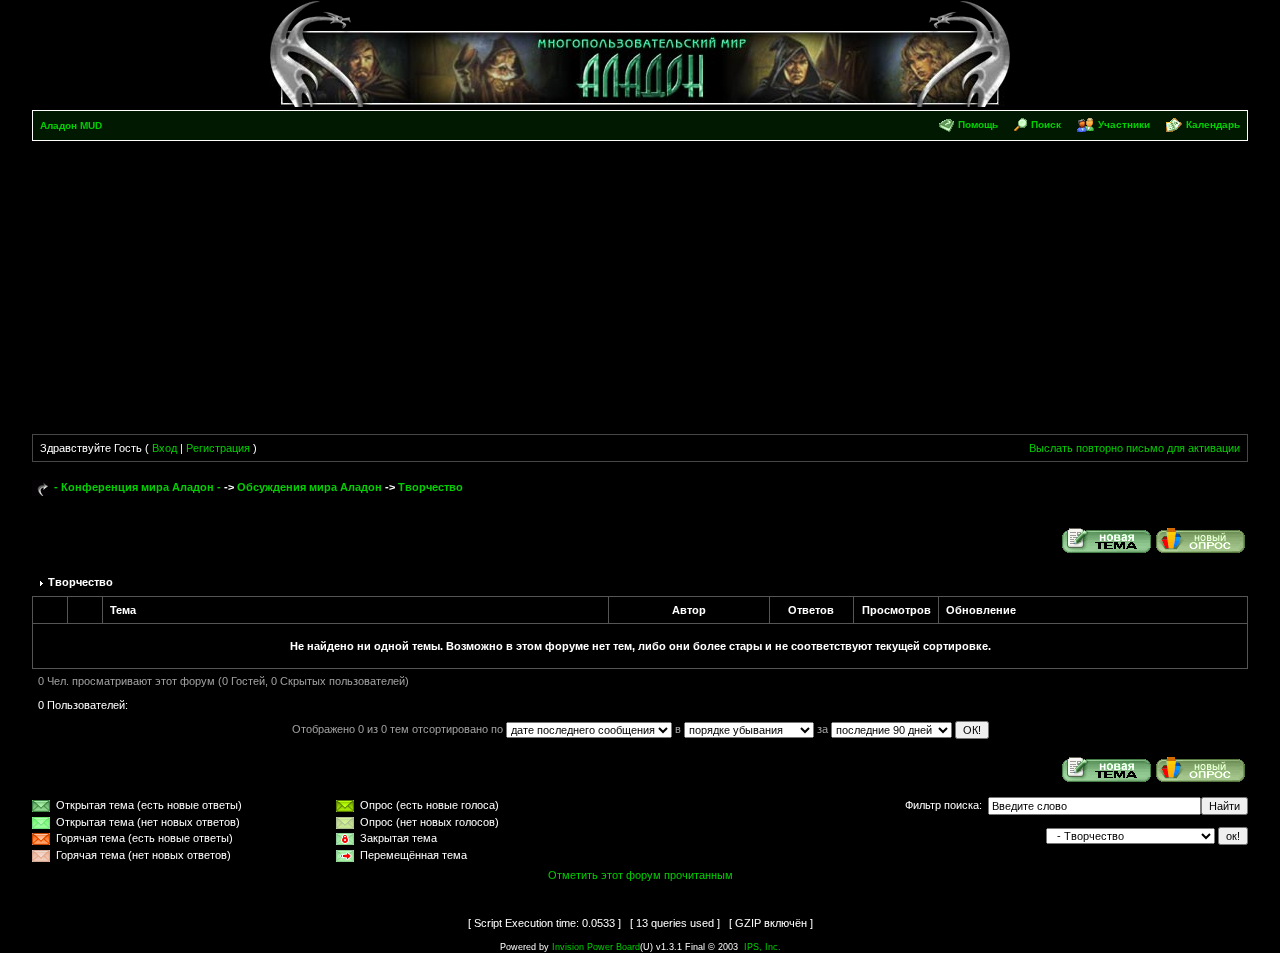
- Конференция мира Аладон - (137, 487)
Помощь (978, 124)
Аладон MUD (71, 125)
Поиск (1046, 124)
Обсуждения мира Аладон (309, 487)
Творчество (430, 487)
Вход (164, 448)
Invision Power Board (596, 947)
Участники (1124, 124)
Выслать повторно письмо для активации (1134, 448)
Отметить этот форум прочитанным (640, 875)
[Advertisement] (640, 291)
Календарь (1213, 124)
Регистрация (218, 448)
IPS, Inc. (762, 947)
